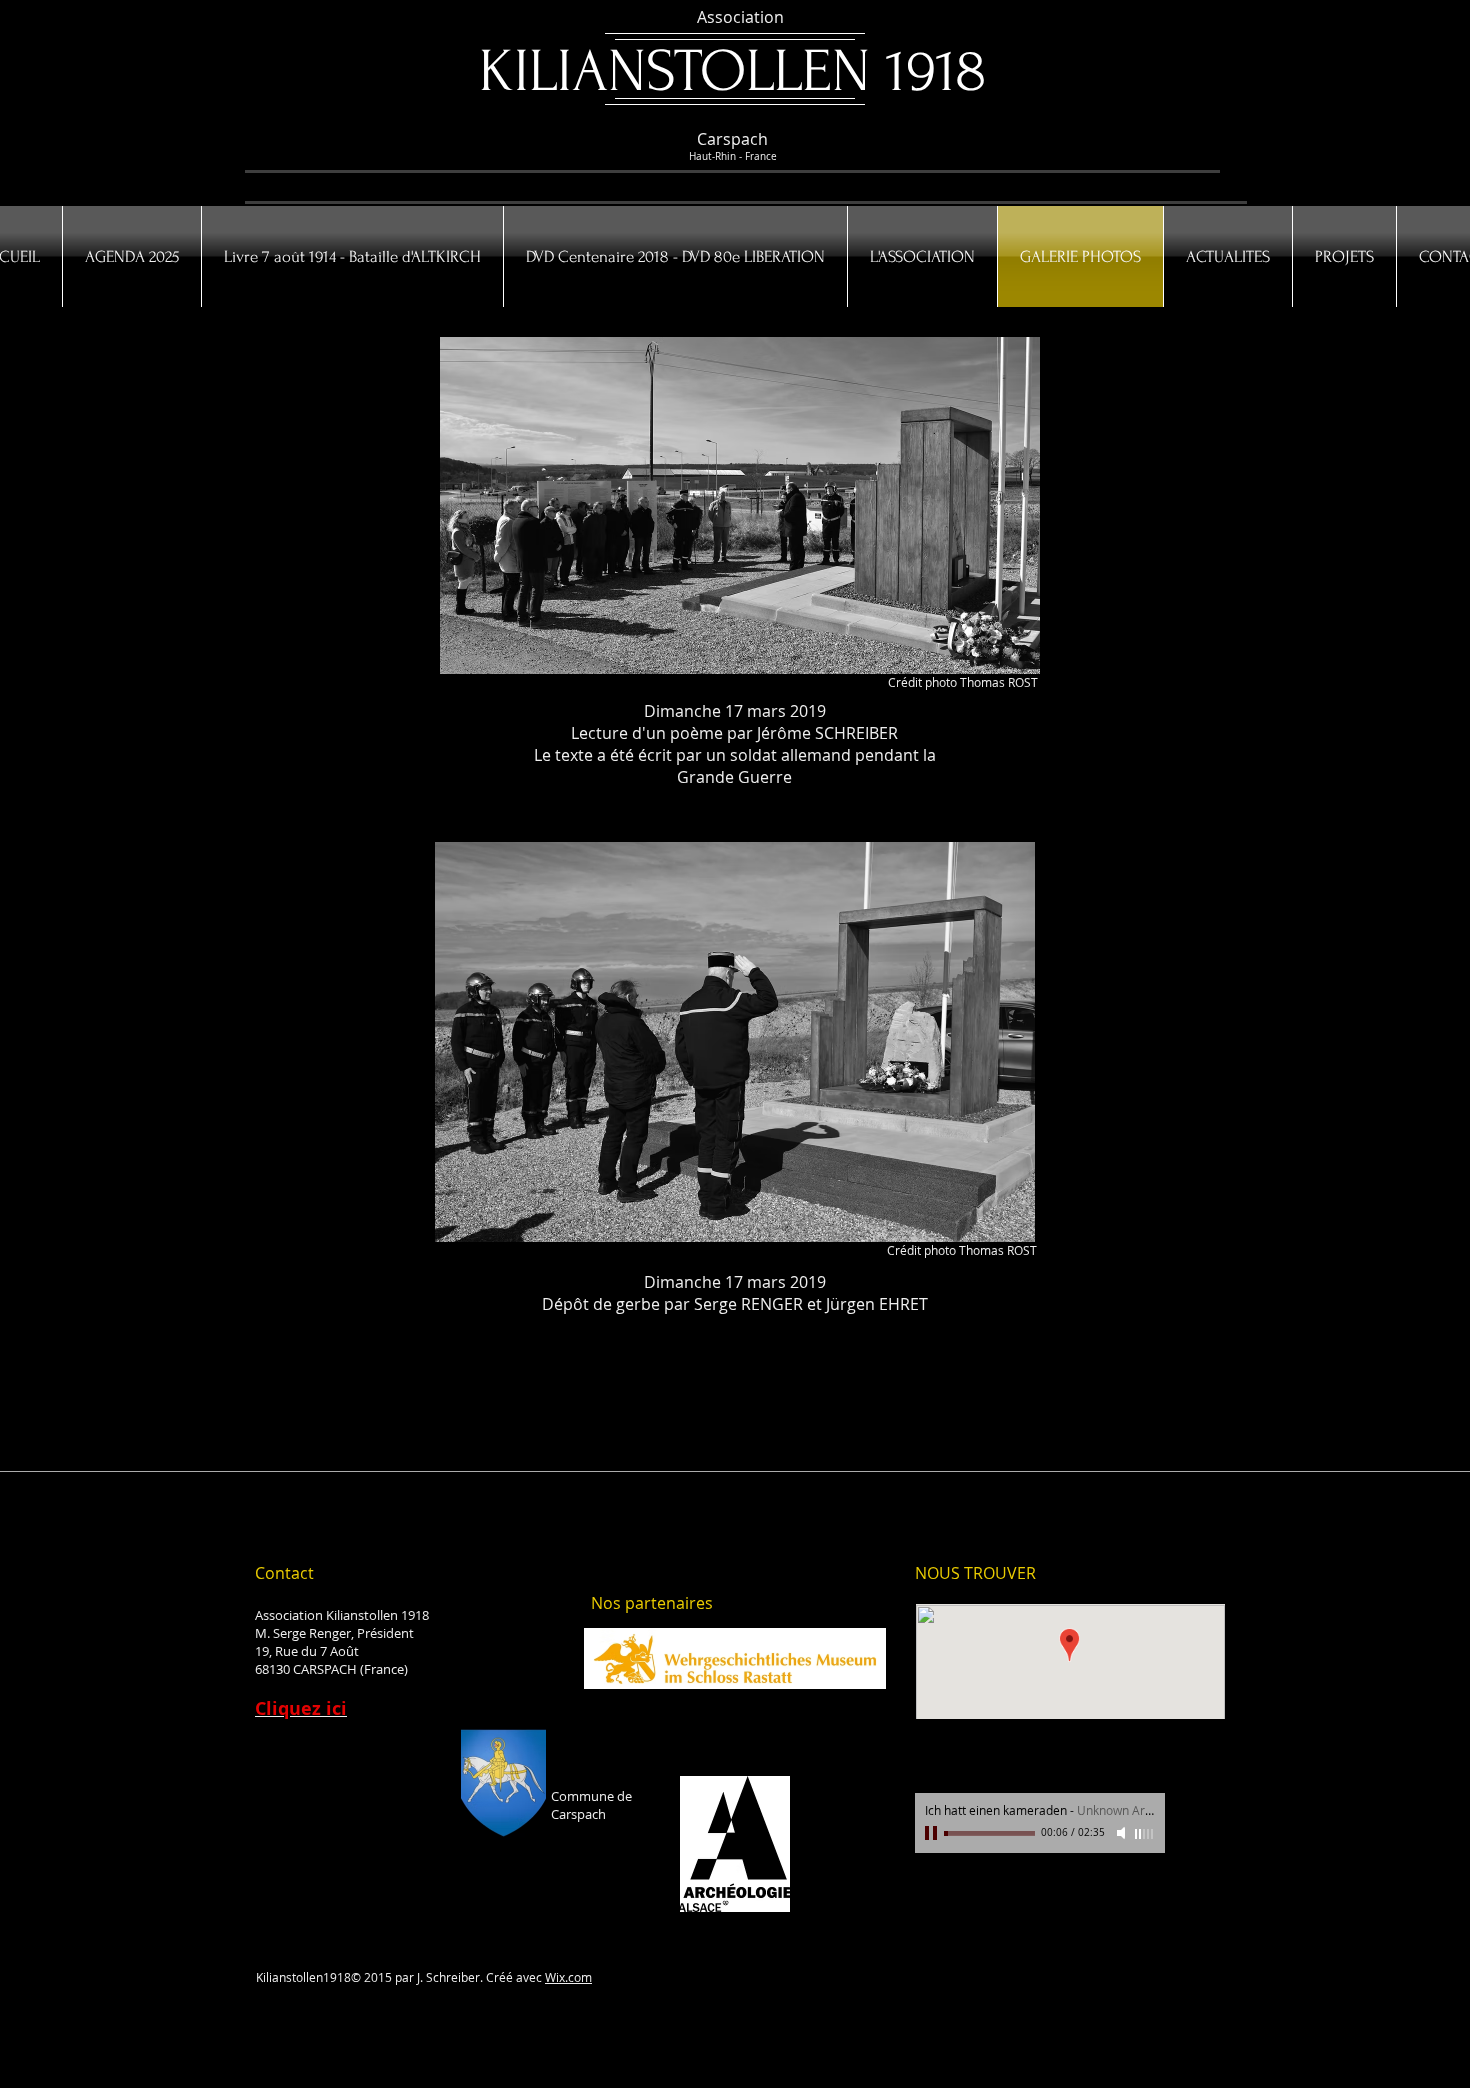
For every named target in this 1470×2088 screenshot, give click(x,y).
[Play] (933, 1833)
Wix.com (568, 1977)
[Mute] (1123, 1833)
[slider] (1145, 1834)
